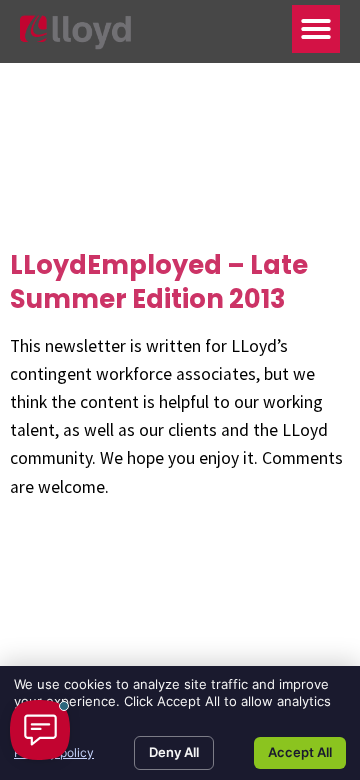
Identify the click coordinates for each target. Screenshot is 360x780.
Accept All (300, 752)
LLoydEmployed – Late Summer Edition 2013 (159, 281)
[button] (316, 29)
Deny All (174, 752)
